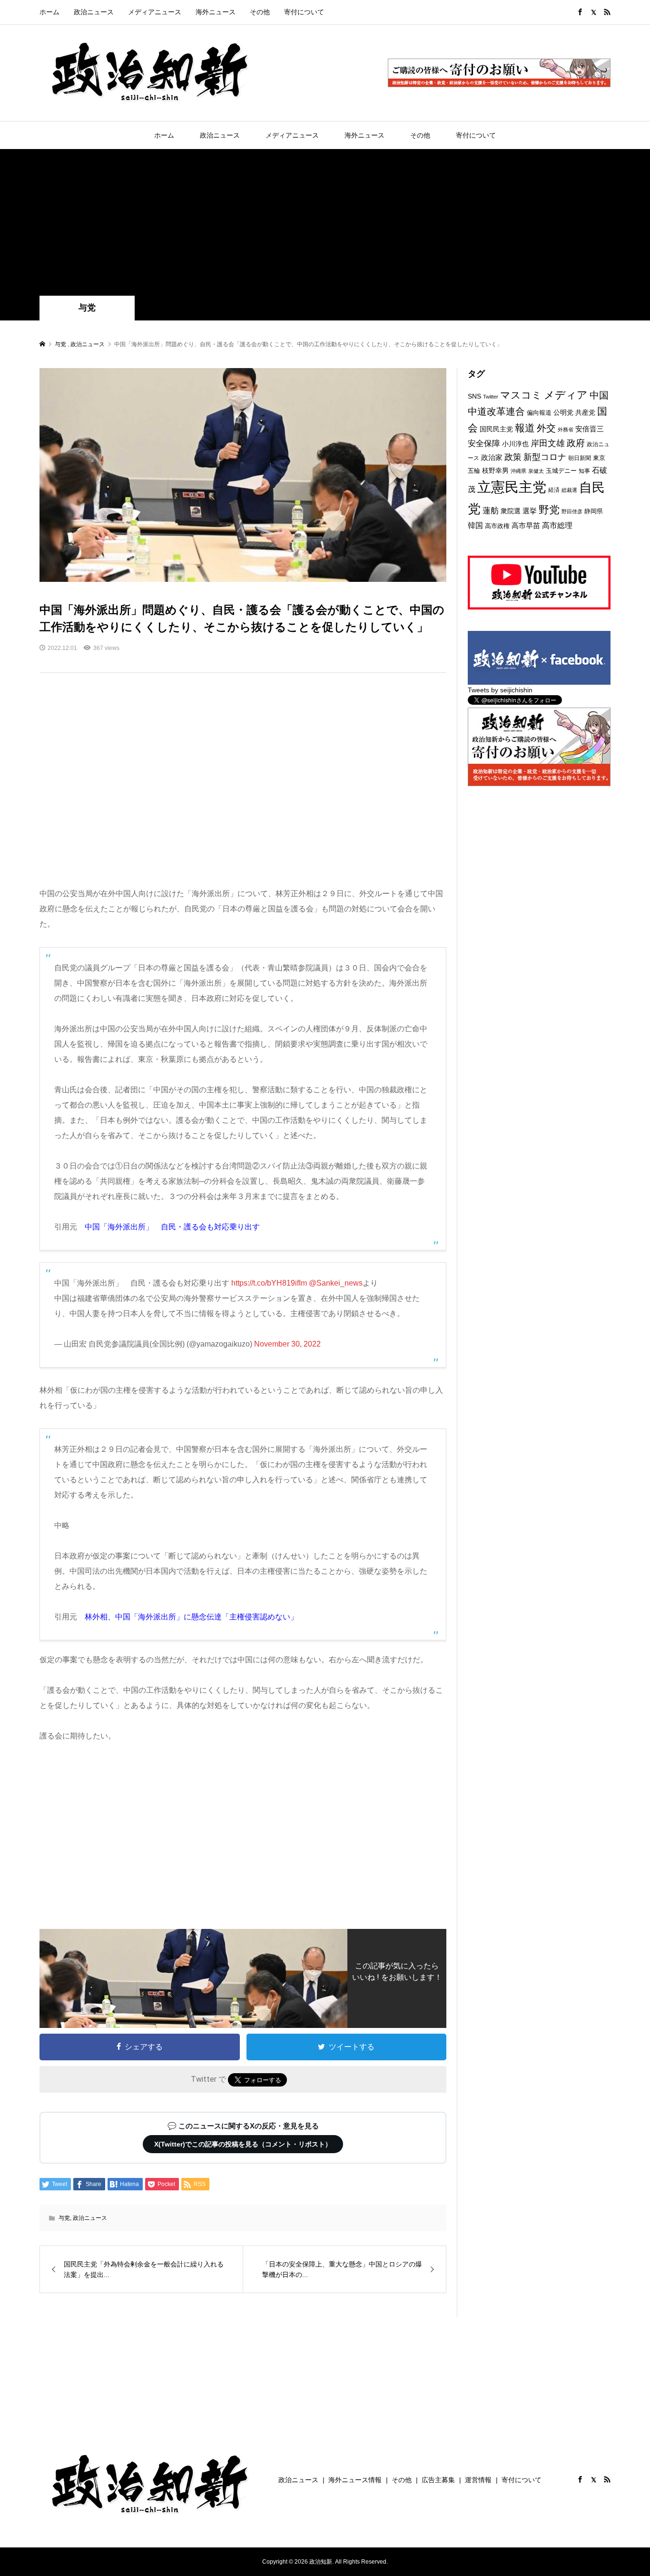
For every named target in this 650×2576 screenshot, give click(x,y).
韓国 (475, 525)
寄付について (304, 12)
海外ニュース (216, 12)
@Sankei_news (336, 1283)
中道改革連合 (496, 411)
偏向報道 (539, 413)
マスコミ (521, 395)
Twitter (491, 397)
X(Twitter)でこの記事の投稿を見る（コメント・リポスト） (243, 2144)
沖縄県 (518, 471)
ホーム (49, 12)
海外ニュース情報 (355, 2480)
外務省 (566, 429)
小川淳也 (515, 444)
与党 (87, 308)
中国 (599, 395)
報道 (525, 428)
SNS (474, 396)
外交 (546, 428)
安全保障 (484, 443)
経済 (554, 490)
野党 (549, 510)
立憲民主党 (512, 487)
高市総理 (557, 525)
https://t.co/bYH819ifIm (269, 1283)
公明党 (563, 412)
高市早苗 (526, 525)
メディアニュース (155, 12)
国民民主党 (496, 429)
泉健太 (536, 471)
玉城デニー (561, 471)
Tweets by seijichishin (500, 690)
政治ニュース (94, 12)
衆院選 (511, 511)
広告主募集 (438, 2480)
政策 (513, 457)
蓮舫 (491, 511)
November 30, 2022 (287, 1344)
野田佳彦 (572, 511)
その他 (260, 12)
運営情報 (478, 2480)
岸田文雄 (548, 443)
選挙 (530, 511)
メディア (566, 395)
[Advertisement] (325, 224)
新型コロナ (545, 457)
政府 (576, 443)
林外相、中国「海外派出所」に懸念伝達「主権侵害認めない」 (191, 1617)
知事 (584, 471)
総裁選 (569, 490)
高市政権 (497, 526)
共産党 (585, 412)
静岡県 (594, 511)
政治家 (492, 457)
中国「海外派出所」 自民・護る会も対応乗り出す (172, 1227)
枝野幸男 (495, 470)
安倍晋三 (590, 429)
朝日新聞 (580, 458)
